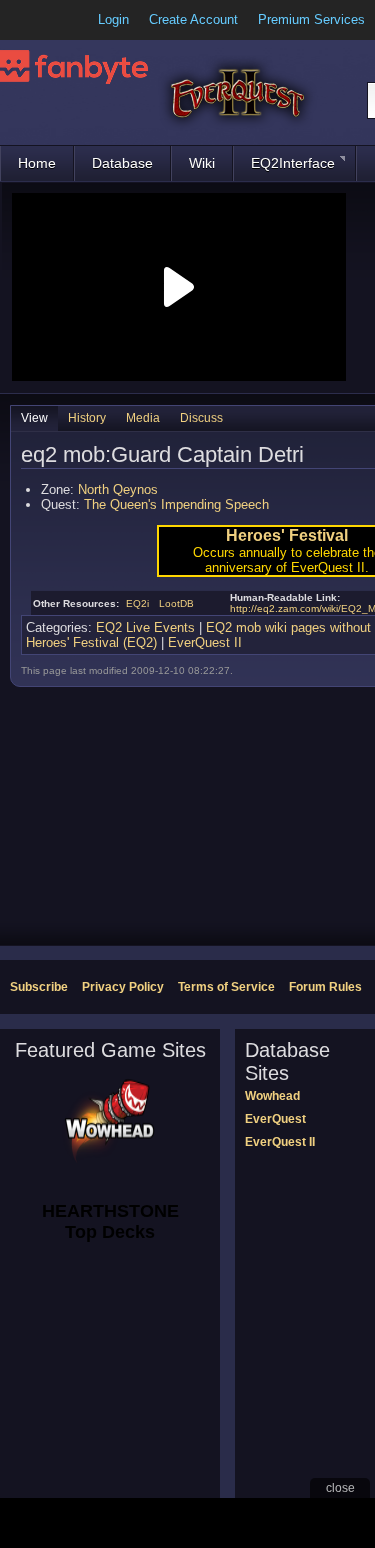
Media (143, 418)
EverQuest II (205, 642)
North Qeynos (118, 489)
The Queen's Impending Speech (176, 504)
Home (37, 163)
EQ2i (137, 603)
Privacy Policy (123, 987)
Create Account (193, 19)
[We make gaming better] (64, 20)
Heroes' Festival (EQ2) (91, 642)
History (87, 418)
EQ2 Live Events (145, 627)
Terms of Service (226, 987)
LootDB (176, 603)
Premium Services (311, 19)
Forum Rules (325, 987)
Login (113, 19)
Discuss (201, 418)
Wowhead (272, 1096)
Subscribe (39, 987)
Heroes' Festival (287, 535)
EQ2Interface (293, 163)
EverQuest (275, 1119)
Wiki (202, 163)
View (34, 418)
